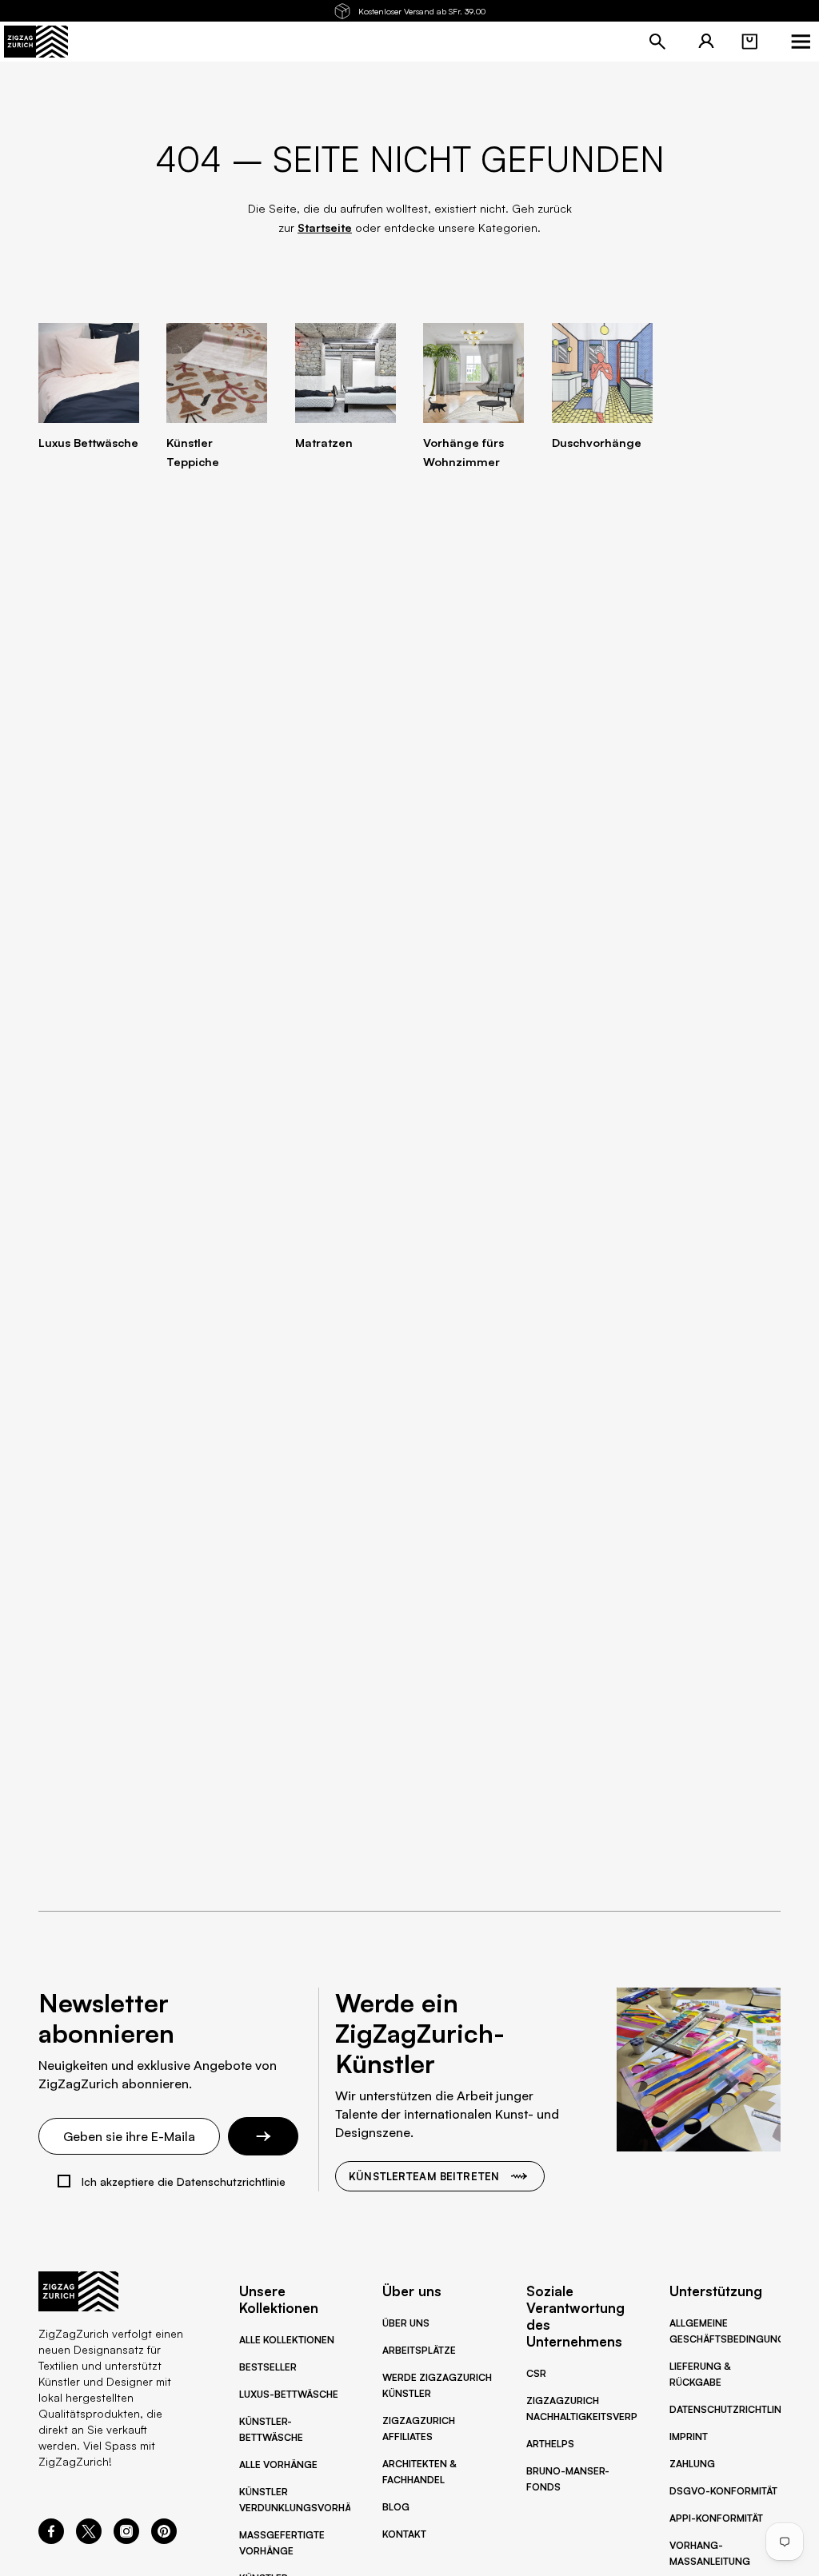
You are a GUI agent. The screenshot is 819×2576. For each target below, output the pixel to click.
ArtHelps (550, 2444)
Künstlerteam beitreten (424, 2176)
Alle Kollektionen (287, 2340)
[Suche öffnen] (657, 42)
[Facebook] (51, 2539)
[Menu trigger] (801, 42)
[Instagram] (126, 2539)
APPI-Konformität (716, 2518)
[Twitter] (89, 2539)
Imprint (689, 2436)
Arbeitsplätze (419, 2350)
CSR (536, 2373)
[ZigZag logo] (36, 42)
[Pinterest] (164, 2539)
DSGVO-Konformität (723, 2491)
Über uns (406, 2323)
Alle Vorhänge (278, 2464)
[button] (749, 42)
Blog (396, 2507)
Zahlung (692, 2464)
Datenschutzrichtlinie (729, 2409)
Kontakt (404, 2534)
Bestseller (268, 2367)
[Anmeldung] (706, 42)
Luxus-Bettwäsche (289, 2394)
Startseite (325, 227)
